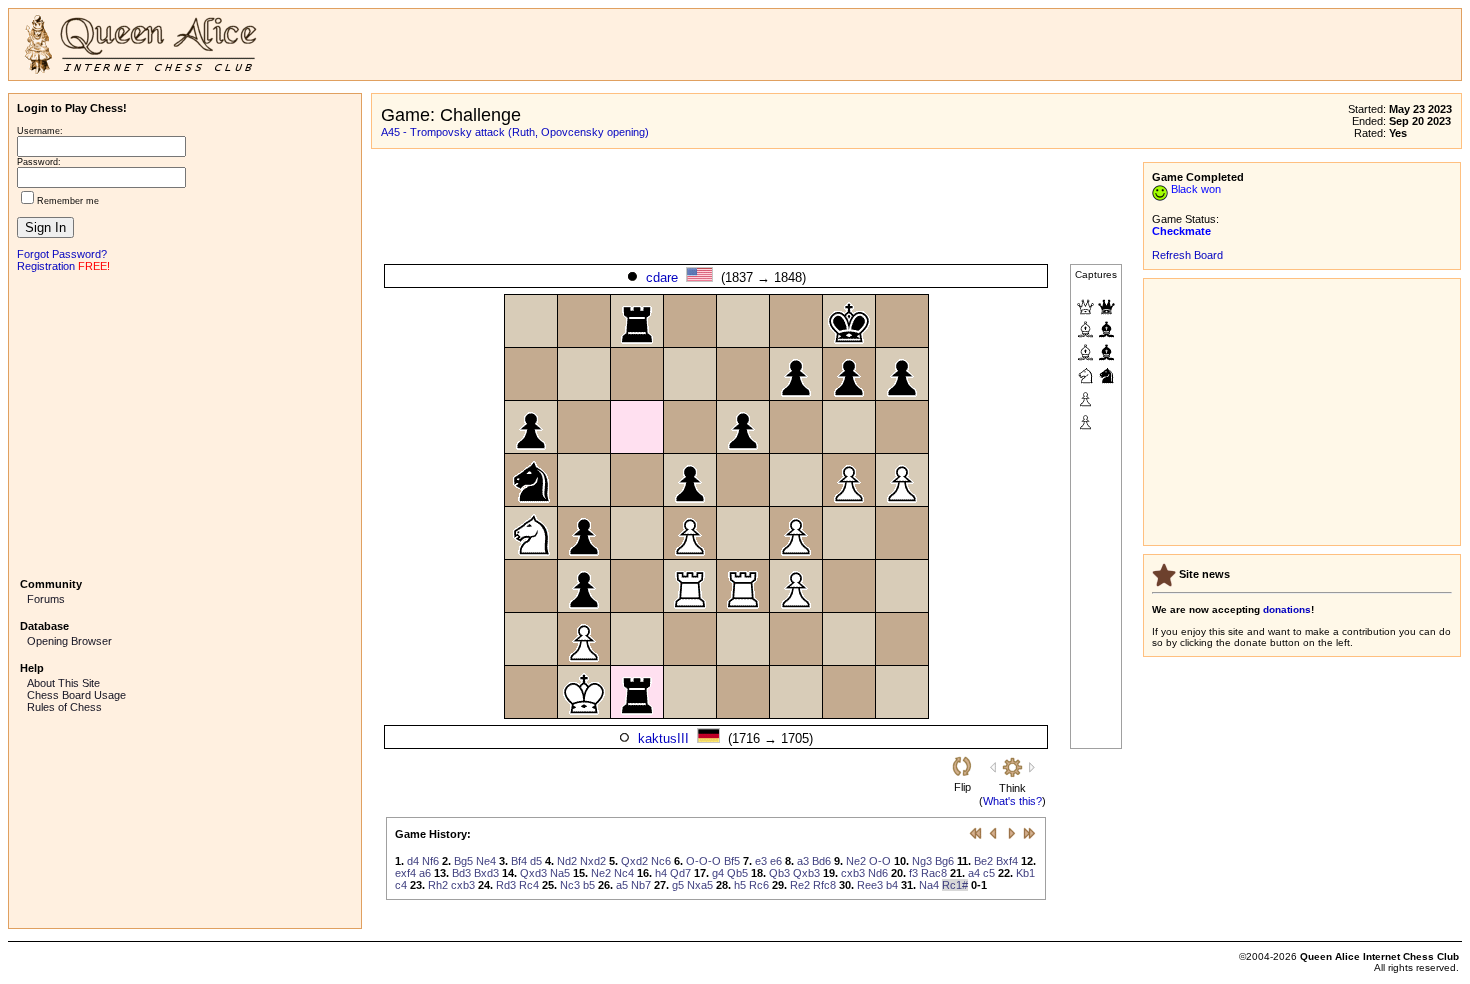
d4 (413, 861)
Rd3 (506, 885)
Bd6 (821, 861)
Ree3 (870, 885)
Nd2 (567, 861)
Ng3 (922, 861)
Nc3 (570, 885)
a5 (622, 885)
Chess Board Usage (76, 695)
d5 (536, 861)
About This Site (63, 683)
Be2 (983, 861)
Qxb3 (806, 873)
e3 (761, 861)
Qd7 (680, 873)
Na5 (560, 873)
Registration (46, 266)
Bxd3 (486, 873)
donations (1287, 609)
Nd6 (878, 873)
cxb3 (853, 873)
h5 (740, 885)
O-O (880, 861)
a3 (803, 861)
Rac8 (934, 873)
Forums (46, 599)
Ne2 (856, 861)
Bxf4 (1007, 861)
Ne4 (486, 861)
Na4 (929, 885)
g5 (678, 885)
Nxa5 (700, 885)
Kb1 (1025, 873)
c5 (989, 873)
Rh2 (438, 885)
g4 (718, 873)
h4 (661, 873)
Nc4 (624, 873)
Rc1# (955, 885)
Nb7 (641, 885)
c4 (401, 885)
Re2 (800, 885)
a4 (974, 873)
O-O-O (703, 861)
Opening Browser (69, 641)
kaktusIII (663, 738)
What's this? (1012, 801)
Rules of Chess (64, 707)
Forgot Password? (62, 254)
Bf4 (519, 861)
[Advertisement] (185, 423)
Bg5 (463, 861)
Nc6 (661, 861)
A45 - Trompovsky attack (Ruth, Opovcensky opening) (515, 132)
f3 (913, 873)
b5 (589, 885)
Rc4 (529, 885)
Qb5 (737, 873)
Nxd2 (593, 861)
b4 (892, 885)
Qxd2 (634, 861)
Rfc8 (824, 885)
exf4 (405, 873)
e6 (776, 861)
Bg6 (944, 861)
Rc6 (759, 885)
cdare (662, 277)
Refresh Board (1187, 255)
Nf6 (430, 861)
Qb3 (779, 873)
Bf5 (732, 861)
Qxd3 (533, 873)
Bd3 (461, 873)
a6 (425, 873)
